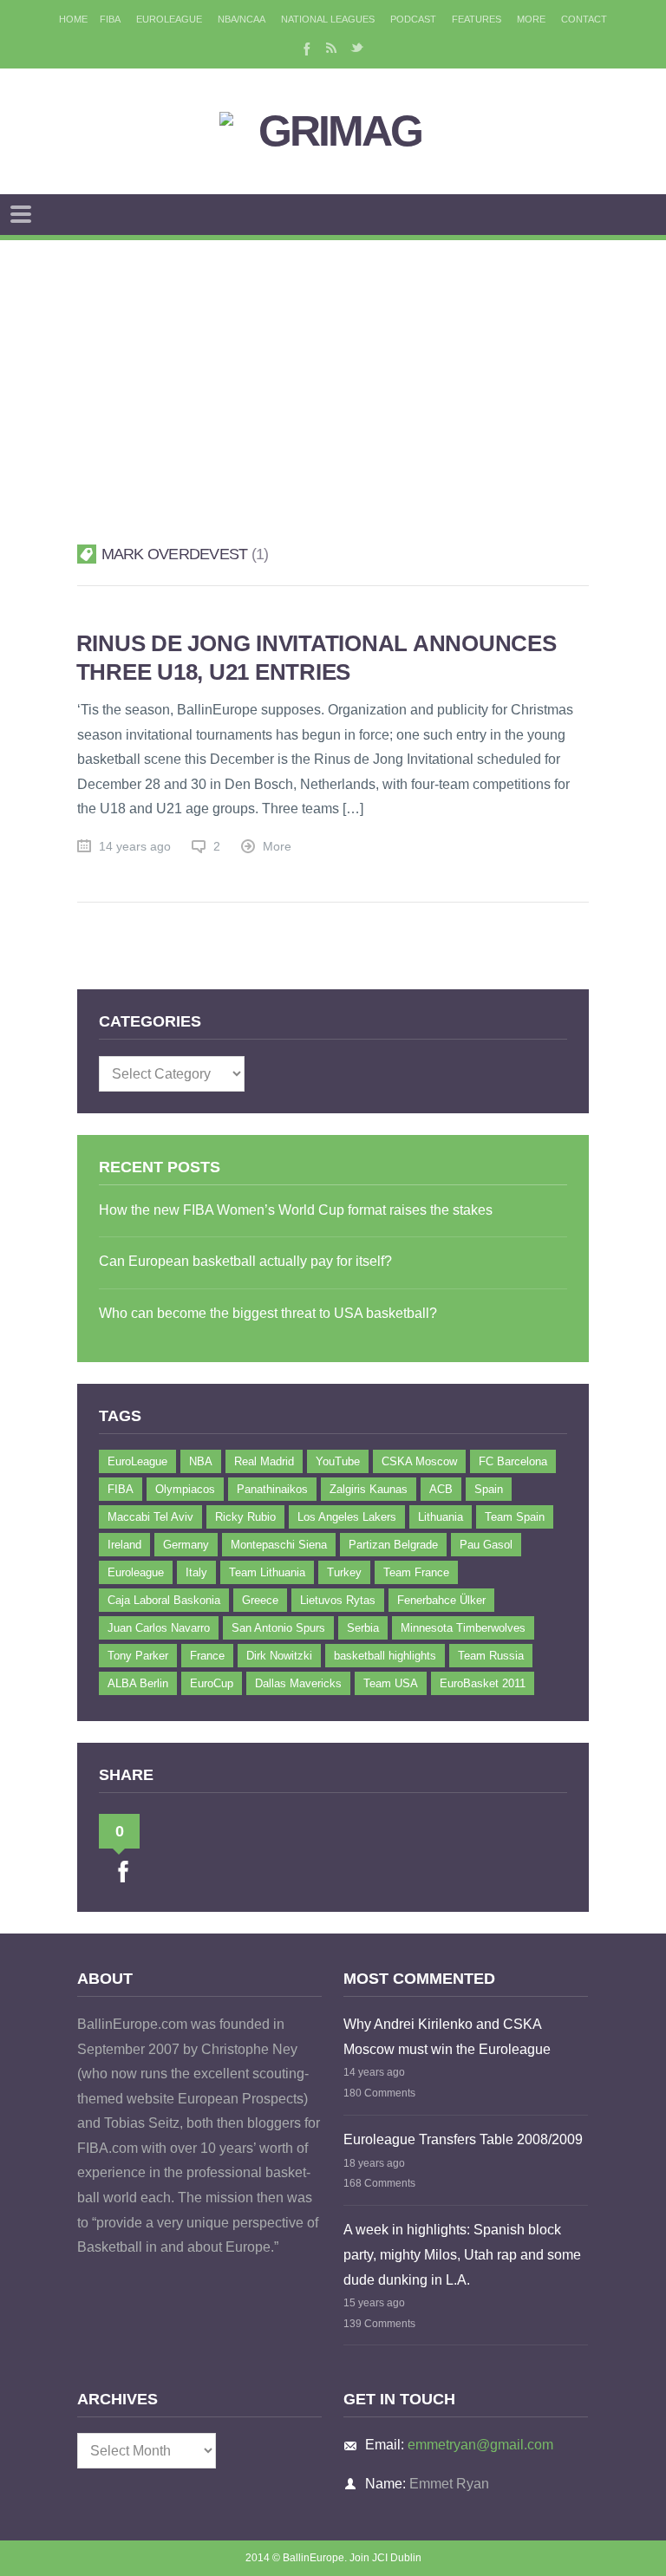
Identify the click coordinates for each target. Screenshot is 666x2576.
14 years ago (135, 847)
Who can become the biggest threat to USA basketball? (268, 1313)
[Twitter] (357, 48)
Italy (196, 1572)
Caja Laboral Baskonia (164, 1600)
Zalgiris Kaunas (369, 1489)
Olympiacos (185, 1489)
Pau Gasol (486, 1545)
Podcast (413, 19)
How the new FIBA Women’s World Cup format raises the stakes (296, 1210)
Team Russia (491, 1656)
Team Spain (515, 1517)
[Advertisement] (333, 370)
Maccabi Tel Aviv (150, 1517)
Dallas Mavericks (298, 1683)
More (531, 19)
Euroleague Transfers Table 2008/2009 (463, 2139)
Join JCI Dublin (385, 2558)
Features (477, 19)
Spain (489, 1489)
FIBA (110, 19)
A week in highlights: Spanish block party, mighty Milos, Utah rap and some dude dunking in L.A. (462, 2254)
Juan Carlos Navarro (159, 1628)
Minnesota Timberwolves (463, 1628)
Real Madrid (264, 1461)
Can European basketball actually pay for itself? (245, 1261)
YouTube (338, 1461)
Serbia (363, 1628)
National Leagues (328, 19)
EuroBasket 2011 (483, 1683)
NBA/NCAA (242, 19)
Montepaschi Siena (279, 1545)
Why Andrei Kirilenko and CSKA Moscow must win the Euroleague (447, 2037)
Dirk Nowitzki (279, 1656)
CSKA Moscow (419, 1461)
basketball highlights (385, 1656)
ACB (441, 1489)
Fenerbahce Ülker (441, 1600)
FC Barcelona (513, 1461)
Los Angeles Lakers (347, 1517)
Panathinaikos (272, 1489)
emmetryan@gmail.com (480, 2445)
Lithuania (441, 1517)
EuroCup (212, 1683)
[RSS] (331, 48)
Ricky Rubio (245, 1517)
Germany (186, 1545)
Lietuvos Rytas (338, 1600)
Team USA (391, 1683)
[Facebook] (305, 48)
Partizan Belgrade (393, 1545)
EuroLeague (169, 19)
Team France (416, 1572)
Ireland (124, 1545)
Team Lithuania (267, 1572)
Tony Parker (138, 1656)
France (207, 1656)
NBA (201, 1461)
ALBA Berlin (138, 1683)
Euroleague (136, 1572)
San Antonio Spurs (278, 1628)
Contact (584, 19)
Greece (260, 1600)
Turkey (344, 1572)
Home (73, 19)
